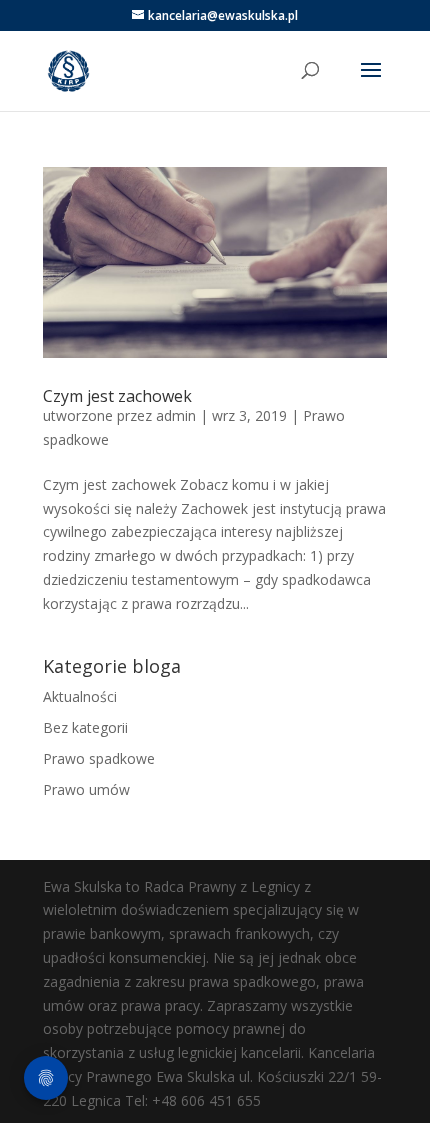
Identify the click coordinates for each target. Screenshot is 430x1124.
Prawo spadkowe (99, 758)
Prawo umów (86, 789)
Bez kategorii (85, 727)
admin (176, 415)
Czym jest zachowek (117, 396)
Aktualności (80, 696)
